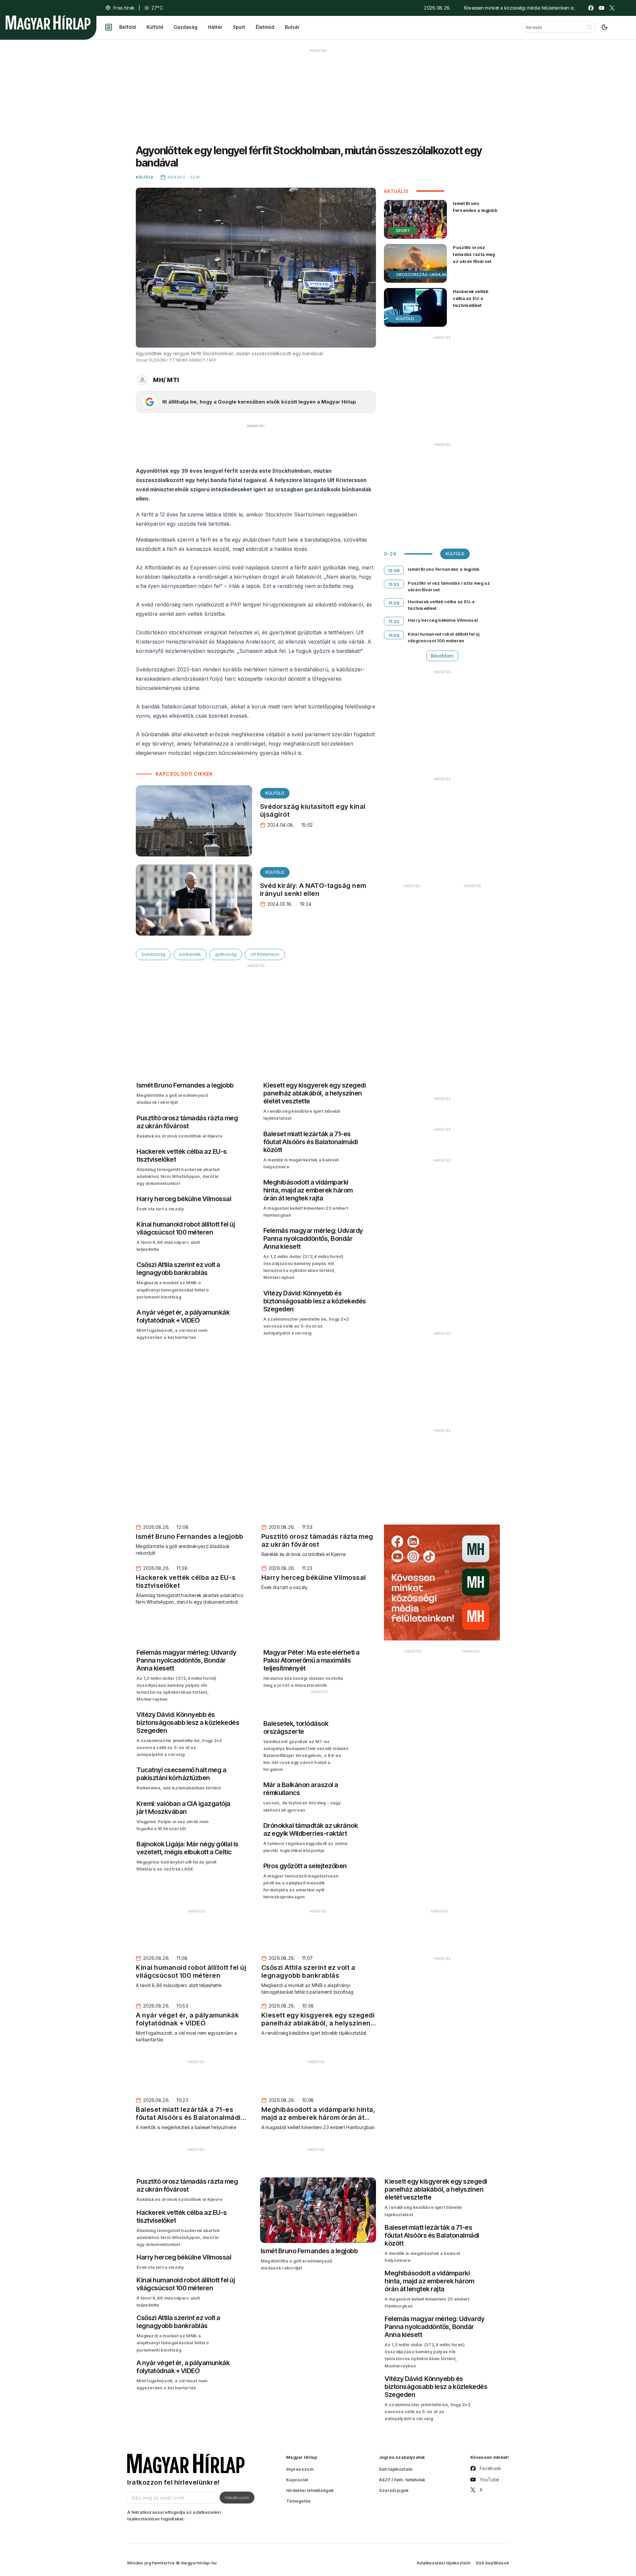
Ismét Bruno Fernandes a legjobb (475, 207)
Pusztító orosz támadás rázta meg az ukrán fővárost (474, 254)
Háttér (215, 27)
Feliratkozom (237, 2498)
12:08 (394, 570)
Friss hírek (124, 8)
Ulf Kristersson (265, 954)
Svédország (153, 954)
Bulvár (292, 27)
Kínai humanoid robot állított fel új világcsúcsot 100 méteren (444, 637)
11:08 (394, 635)
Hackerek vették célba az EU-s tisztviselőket (471, 298)
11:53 (394, 584)
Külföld (155, 27)
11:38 (394, 603)
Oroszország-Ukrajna (423, 275)
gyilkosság (226, 954)
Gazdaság (185, 27)
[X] (612, 8)
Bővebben (442, 656)
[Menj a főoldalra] (48, 23)
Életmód (265, 27)
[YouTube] (602, 8)
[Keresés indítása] (589, 27)
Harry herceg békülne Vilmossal (443, 620)
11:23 (394, 621)
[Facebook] (591, 8)
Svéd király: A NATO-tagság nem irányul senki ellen (313, 890)
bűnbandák (190, 954)
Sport (239, 27)
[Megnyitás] (109, 27)
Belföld (128, 27)
